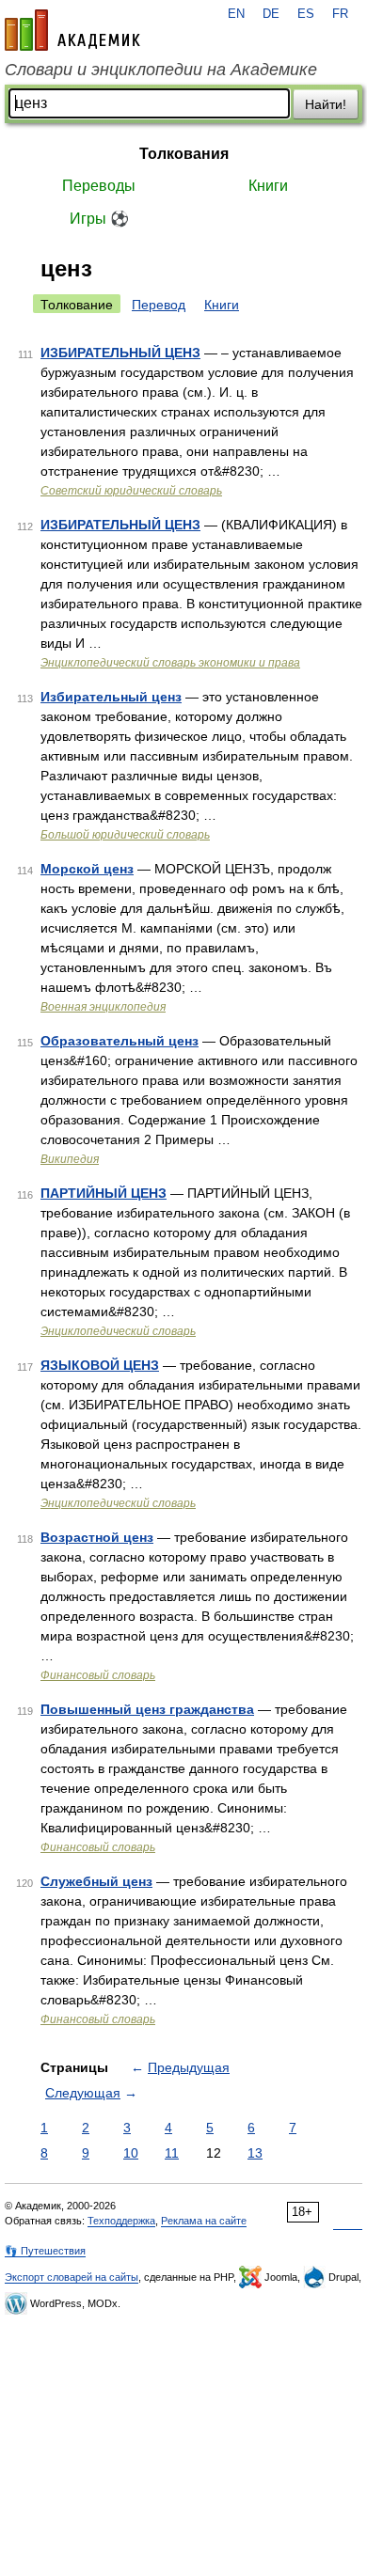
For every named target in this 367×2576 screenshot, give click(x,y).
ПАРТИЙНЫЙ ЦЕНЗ (104, 1193)
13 (255, 2153)
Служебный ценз (96, 1881)
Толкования (184, 154)
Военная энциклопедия (103, 1007)
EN (236, 14)
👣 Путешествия (45, 2251)
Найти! (326, 104)
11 (172, 2153)
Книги (268, 186)
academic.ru (72, 30)
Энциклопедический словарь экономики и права (170, 663)
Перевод (159, 305)
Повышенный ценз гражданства (147, 1709)
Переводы (99, 186)
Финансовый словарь (98, 1675)
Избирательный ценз (111, 697)
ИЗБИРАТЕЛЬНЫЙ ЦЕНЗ (120, 353)
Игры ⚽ (99, 219)
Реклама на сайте (204, 2221)
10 (131, 2153)
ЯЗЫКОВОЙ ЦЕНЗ (100, 1365)
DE (271, 14)
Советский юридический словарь (131, 491)
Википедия (70, 1159)
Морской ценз (87, 869)
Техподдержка (121, 2221)
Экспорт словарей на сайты (72, 2277)
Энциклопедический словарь (118, 1331)
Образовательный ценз (120, 1041)
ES (306, 14)
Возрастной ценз (97, 1537)
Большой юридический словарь (125, 835)
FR (340, 14)
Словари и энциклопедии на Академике (161, 70)
